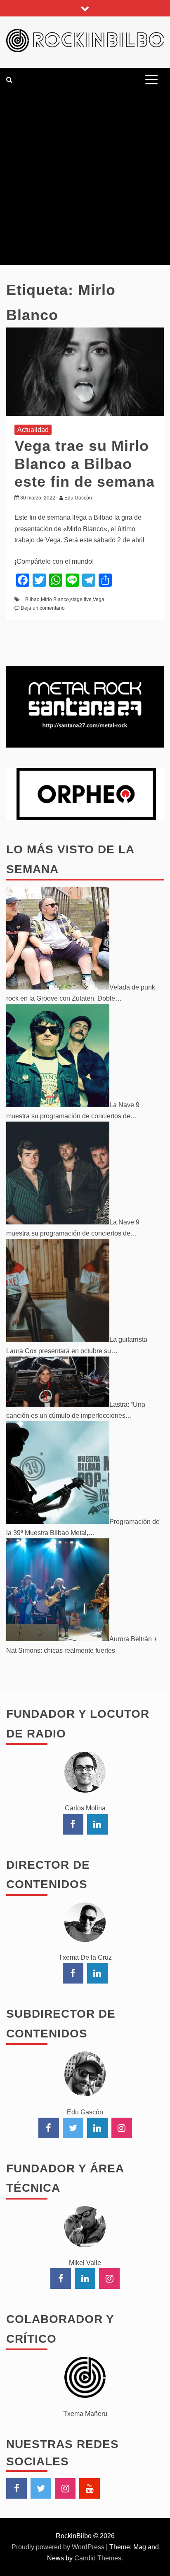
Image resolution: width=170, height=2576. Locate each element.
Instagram (65, 2488)
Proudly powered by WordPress (59, 2547)
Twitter (41, 2488)
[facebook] (73, 1824)
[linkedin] (97, 1824)
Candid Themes (98, 2558)
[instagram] (122, 2128)
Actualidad (33, 430)
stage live (81, 599)
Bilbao (32, 599)
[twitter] (73, 2128)
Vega (99, 599)
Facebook (17, 2488)
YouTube (90, 2488)
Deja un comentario (43, 608)
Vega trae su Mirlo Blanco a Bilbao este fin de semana (85, 463)
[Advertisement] (85, 180)
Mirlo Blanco (55, 599)
